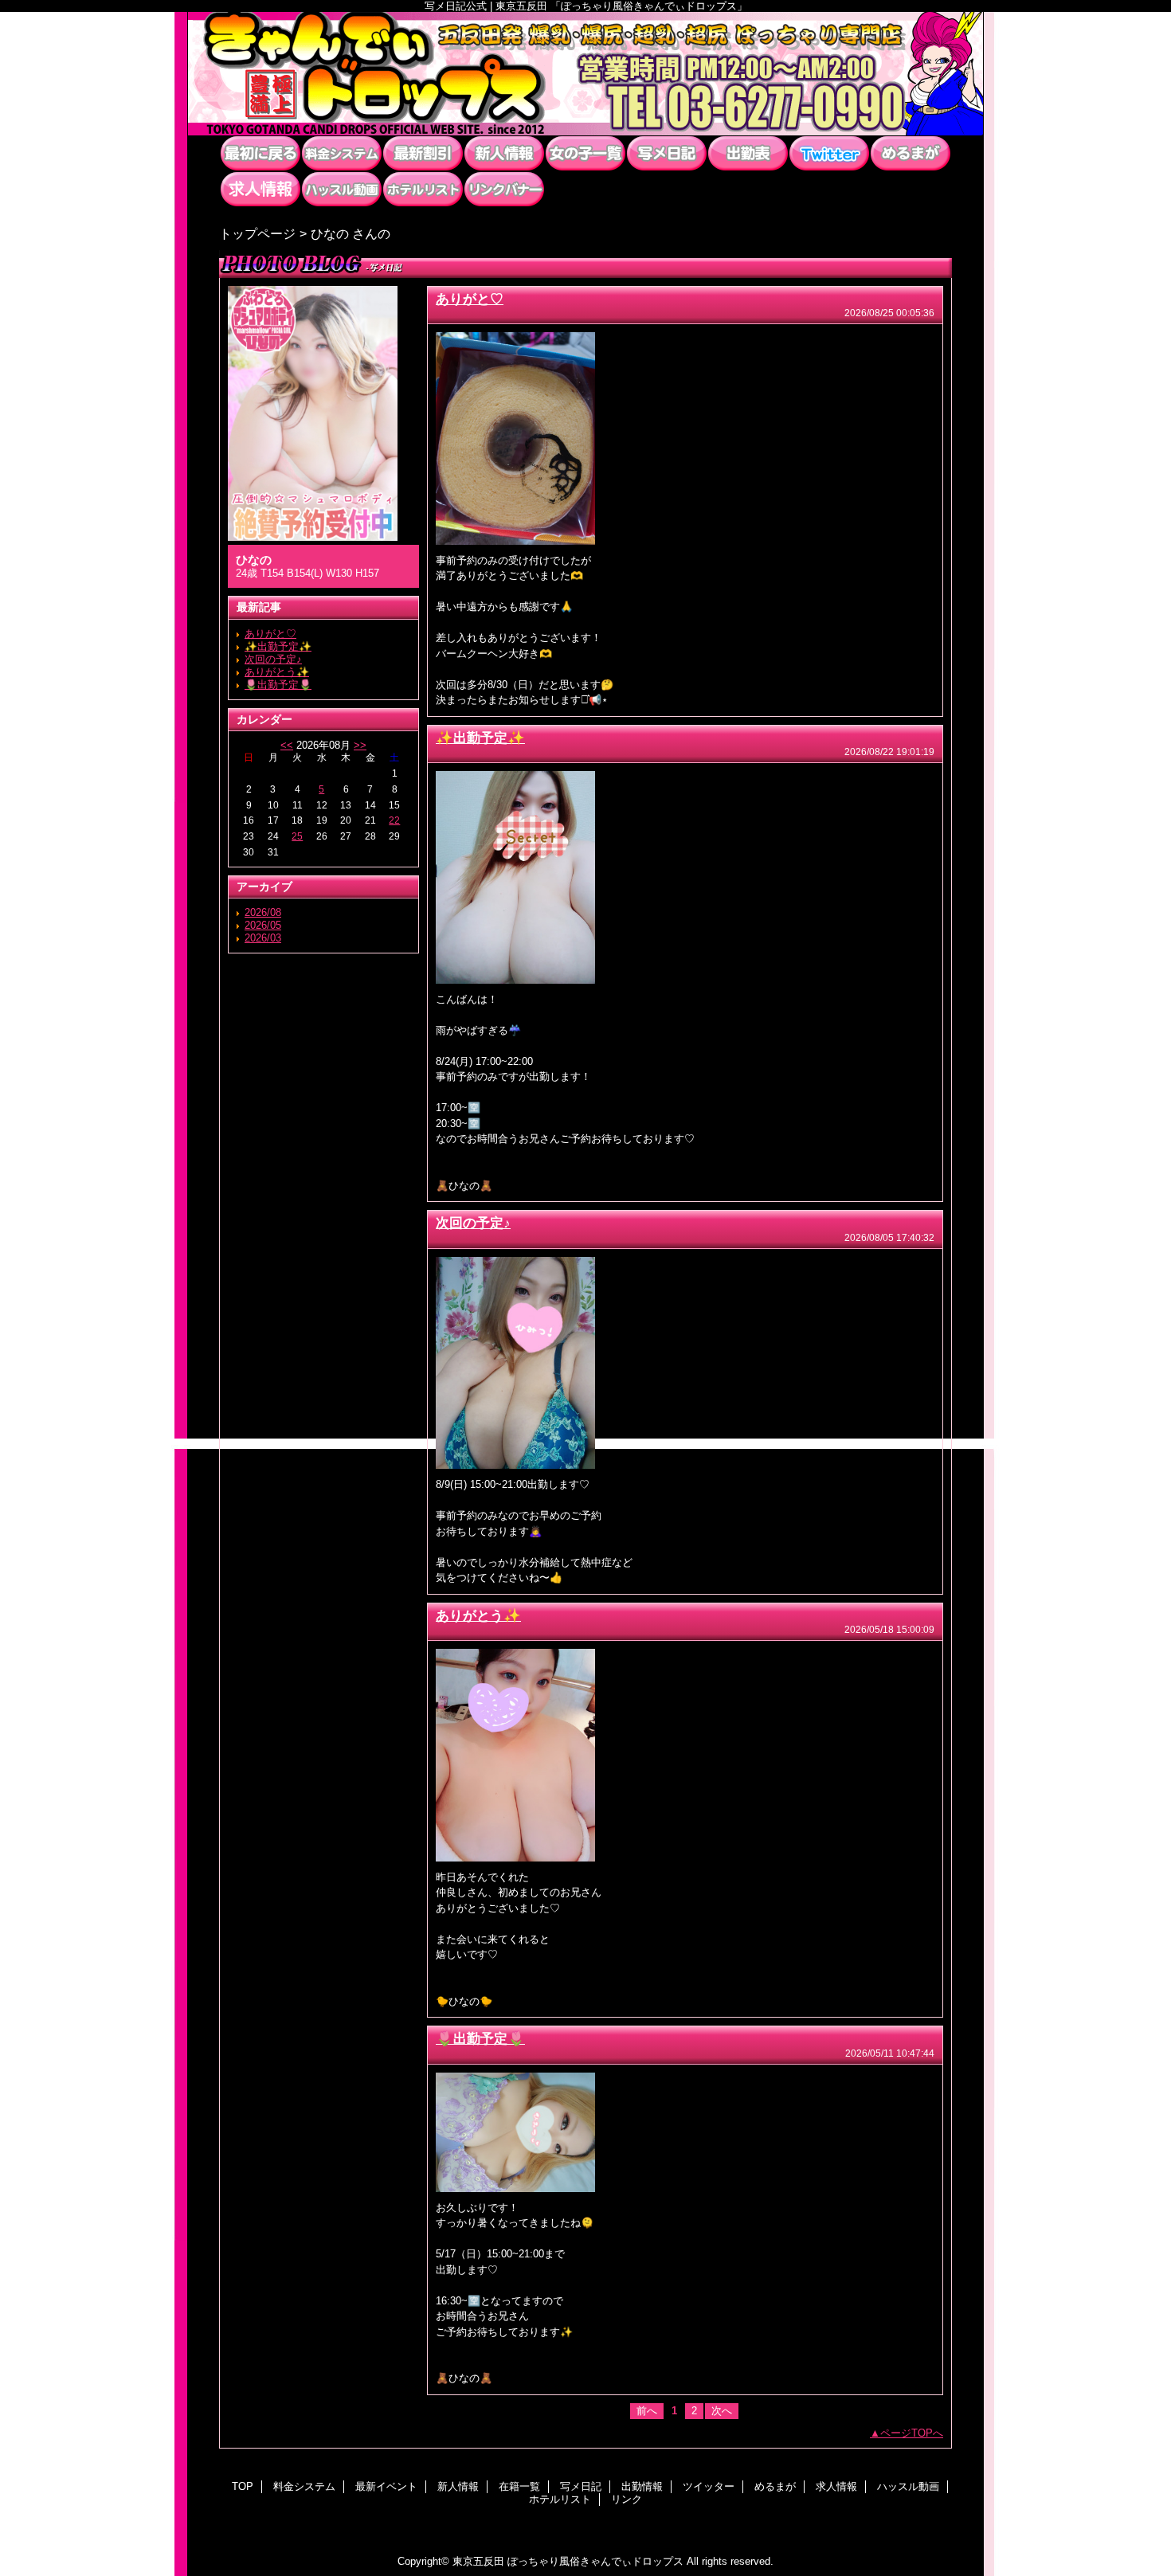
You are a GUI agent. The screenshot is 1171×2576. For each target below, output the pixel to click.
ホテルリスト (423, 189)
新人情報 (504, 153)
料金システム (342, 153)
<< (287, 745)
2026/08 (263, 912)
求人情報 (260, 189)
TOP (260, 153)
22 (394, 820)
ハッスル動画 (342, 189)
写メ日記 (667, 153)
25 (297, 836)
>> (360, 745)
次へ (722, 2411)
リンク (504, 189)
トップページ (257, 233)
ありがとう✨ (277, 672)
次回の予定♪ (273, 659)
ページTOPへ (912, 2433)
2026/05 (263, 925)
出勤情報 (748, 153)
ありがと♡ (270, 634)
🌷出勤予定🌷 (278, 685)
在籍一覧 (585, 153)
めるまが (911, 153)
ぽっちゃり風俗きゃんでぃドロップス (585, 74)
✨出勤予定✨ (278, 646)
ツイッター (829, 153)
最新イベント (423, 153)
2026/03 (263, 938)
